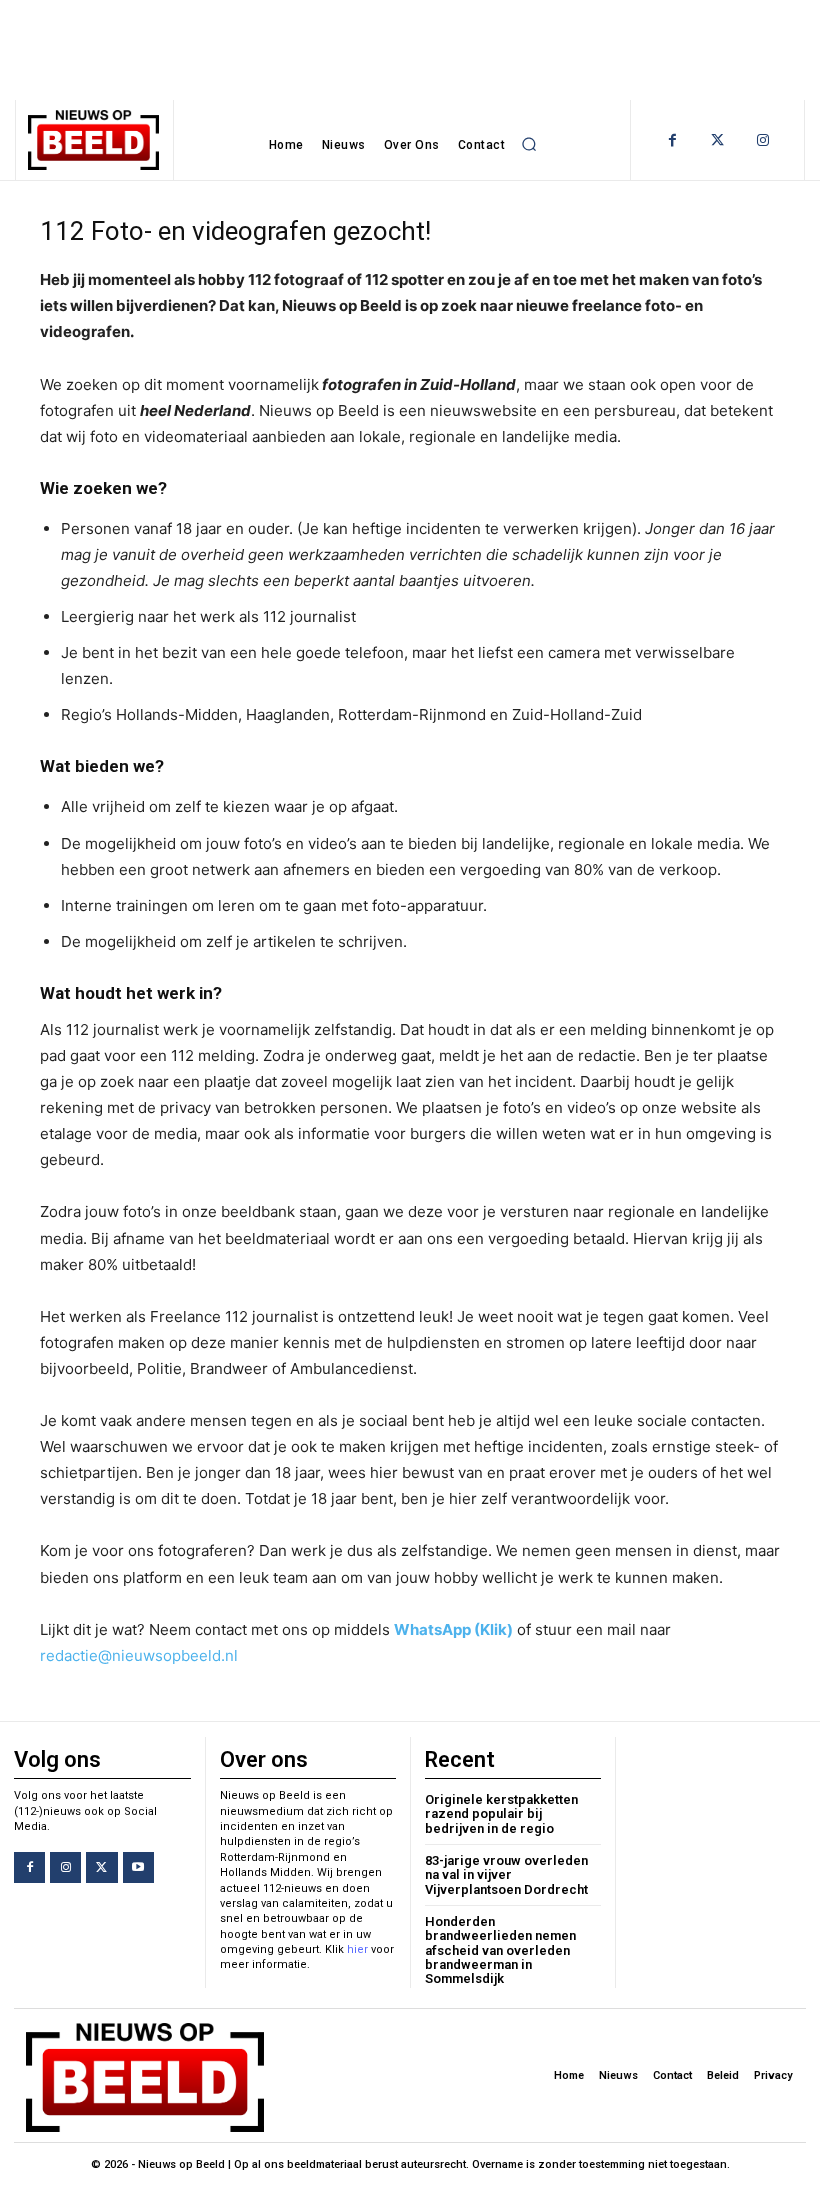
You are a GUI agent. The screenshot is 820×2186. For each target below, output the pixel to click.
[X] (101, 1867)
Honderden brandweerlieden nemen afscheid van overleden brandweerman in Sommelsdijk (500, 1950)
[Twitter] (717, 140)
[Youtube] (138, 1867)
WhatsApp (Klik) (453, 1629)
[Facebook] (672, 140)
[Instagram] (762, 140)
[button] (529, 145)
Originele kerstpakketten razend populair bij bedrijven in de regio (501, 1814)
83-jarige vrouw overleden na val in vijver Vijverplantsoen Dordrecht (506, 1875)
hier (357, 1949)
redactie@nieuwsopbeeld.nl (139, 1655)
